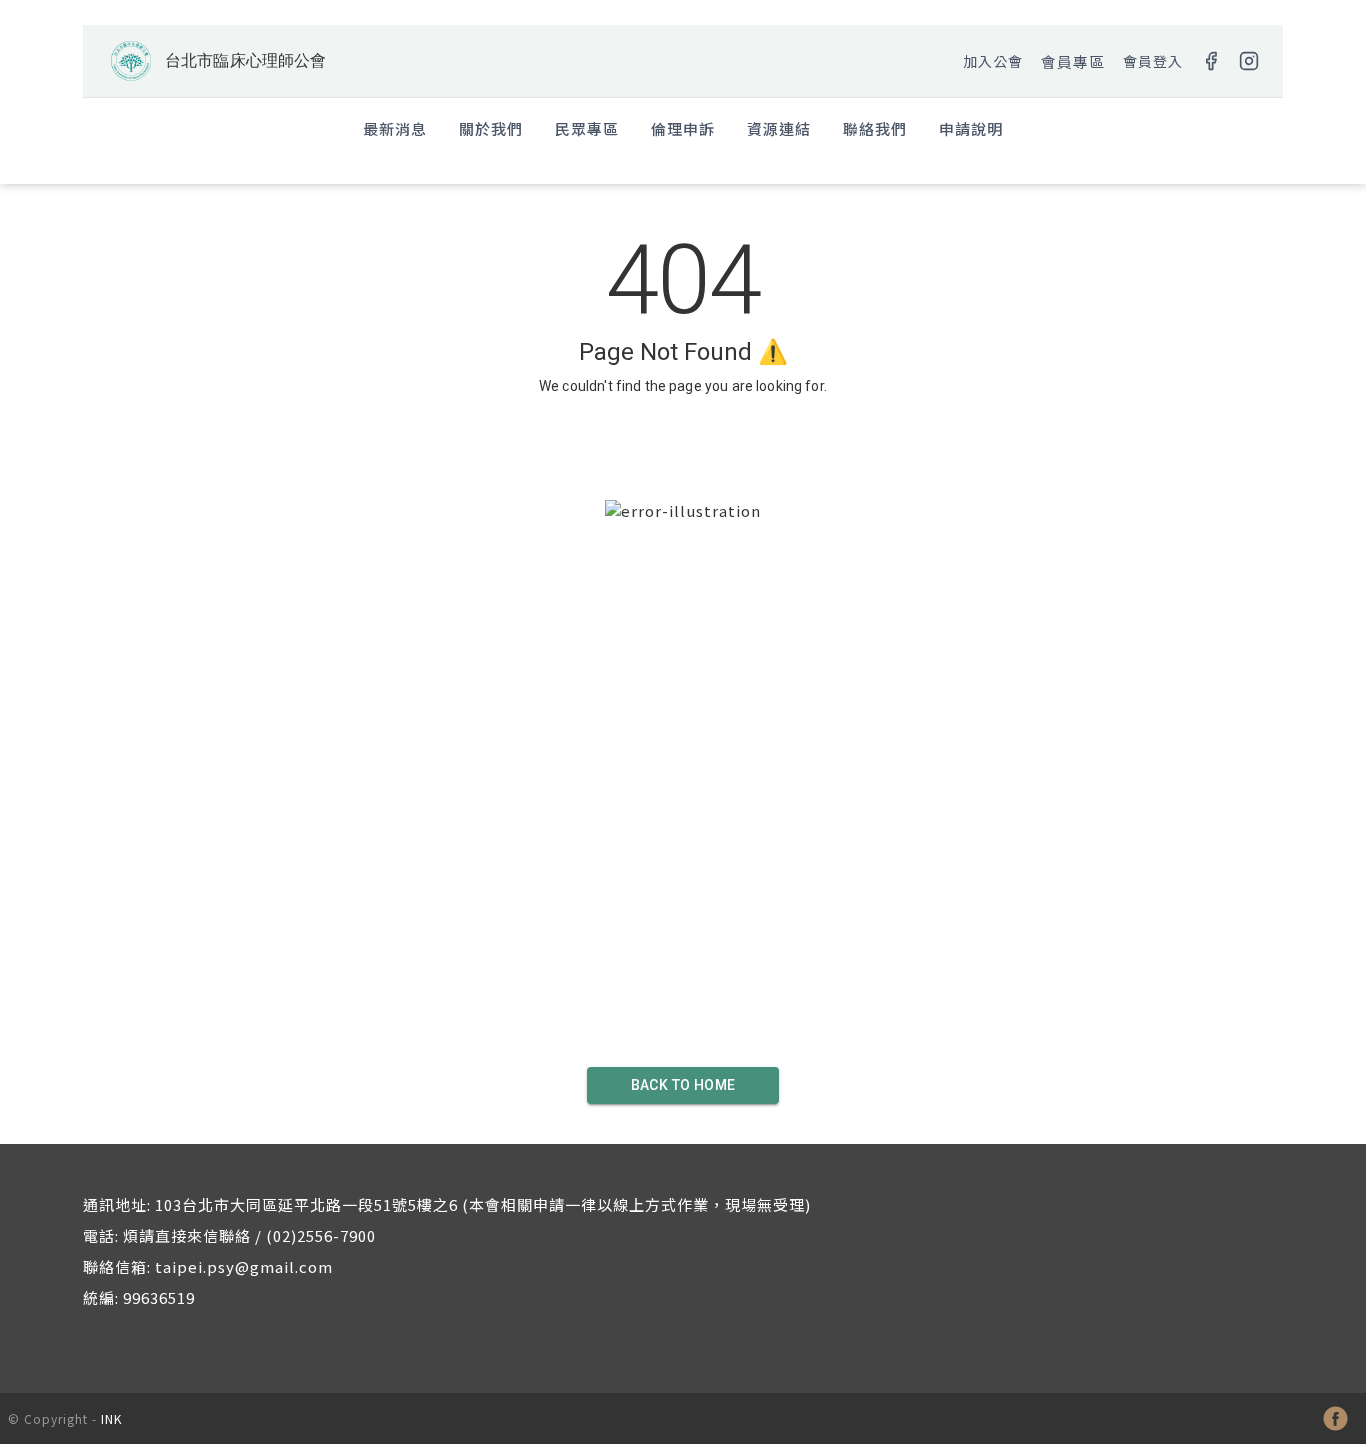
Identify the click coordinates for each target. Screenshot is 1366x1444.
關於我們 (491, 128)
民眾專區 (587, 128)
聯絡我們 (875, 128)
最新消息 (395, 128)
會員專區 (1073, 61)
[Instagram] (1249, 61)
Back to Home (683, 1085)
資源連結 (779, 128)
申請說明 (971, 128)
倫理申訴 (683, 128)
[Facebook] (1211, 61)
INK (111, 1418)
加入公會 (993, 61)
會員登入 (1153, 61)
